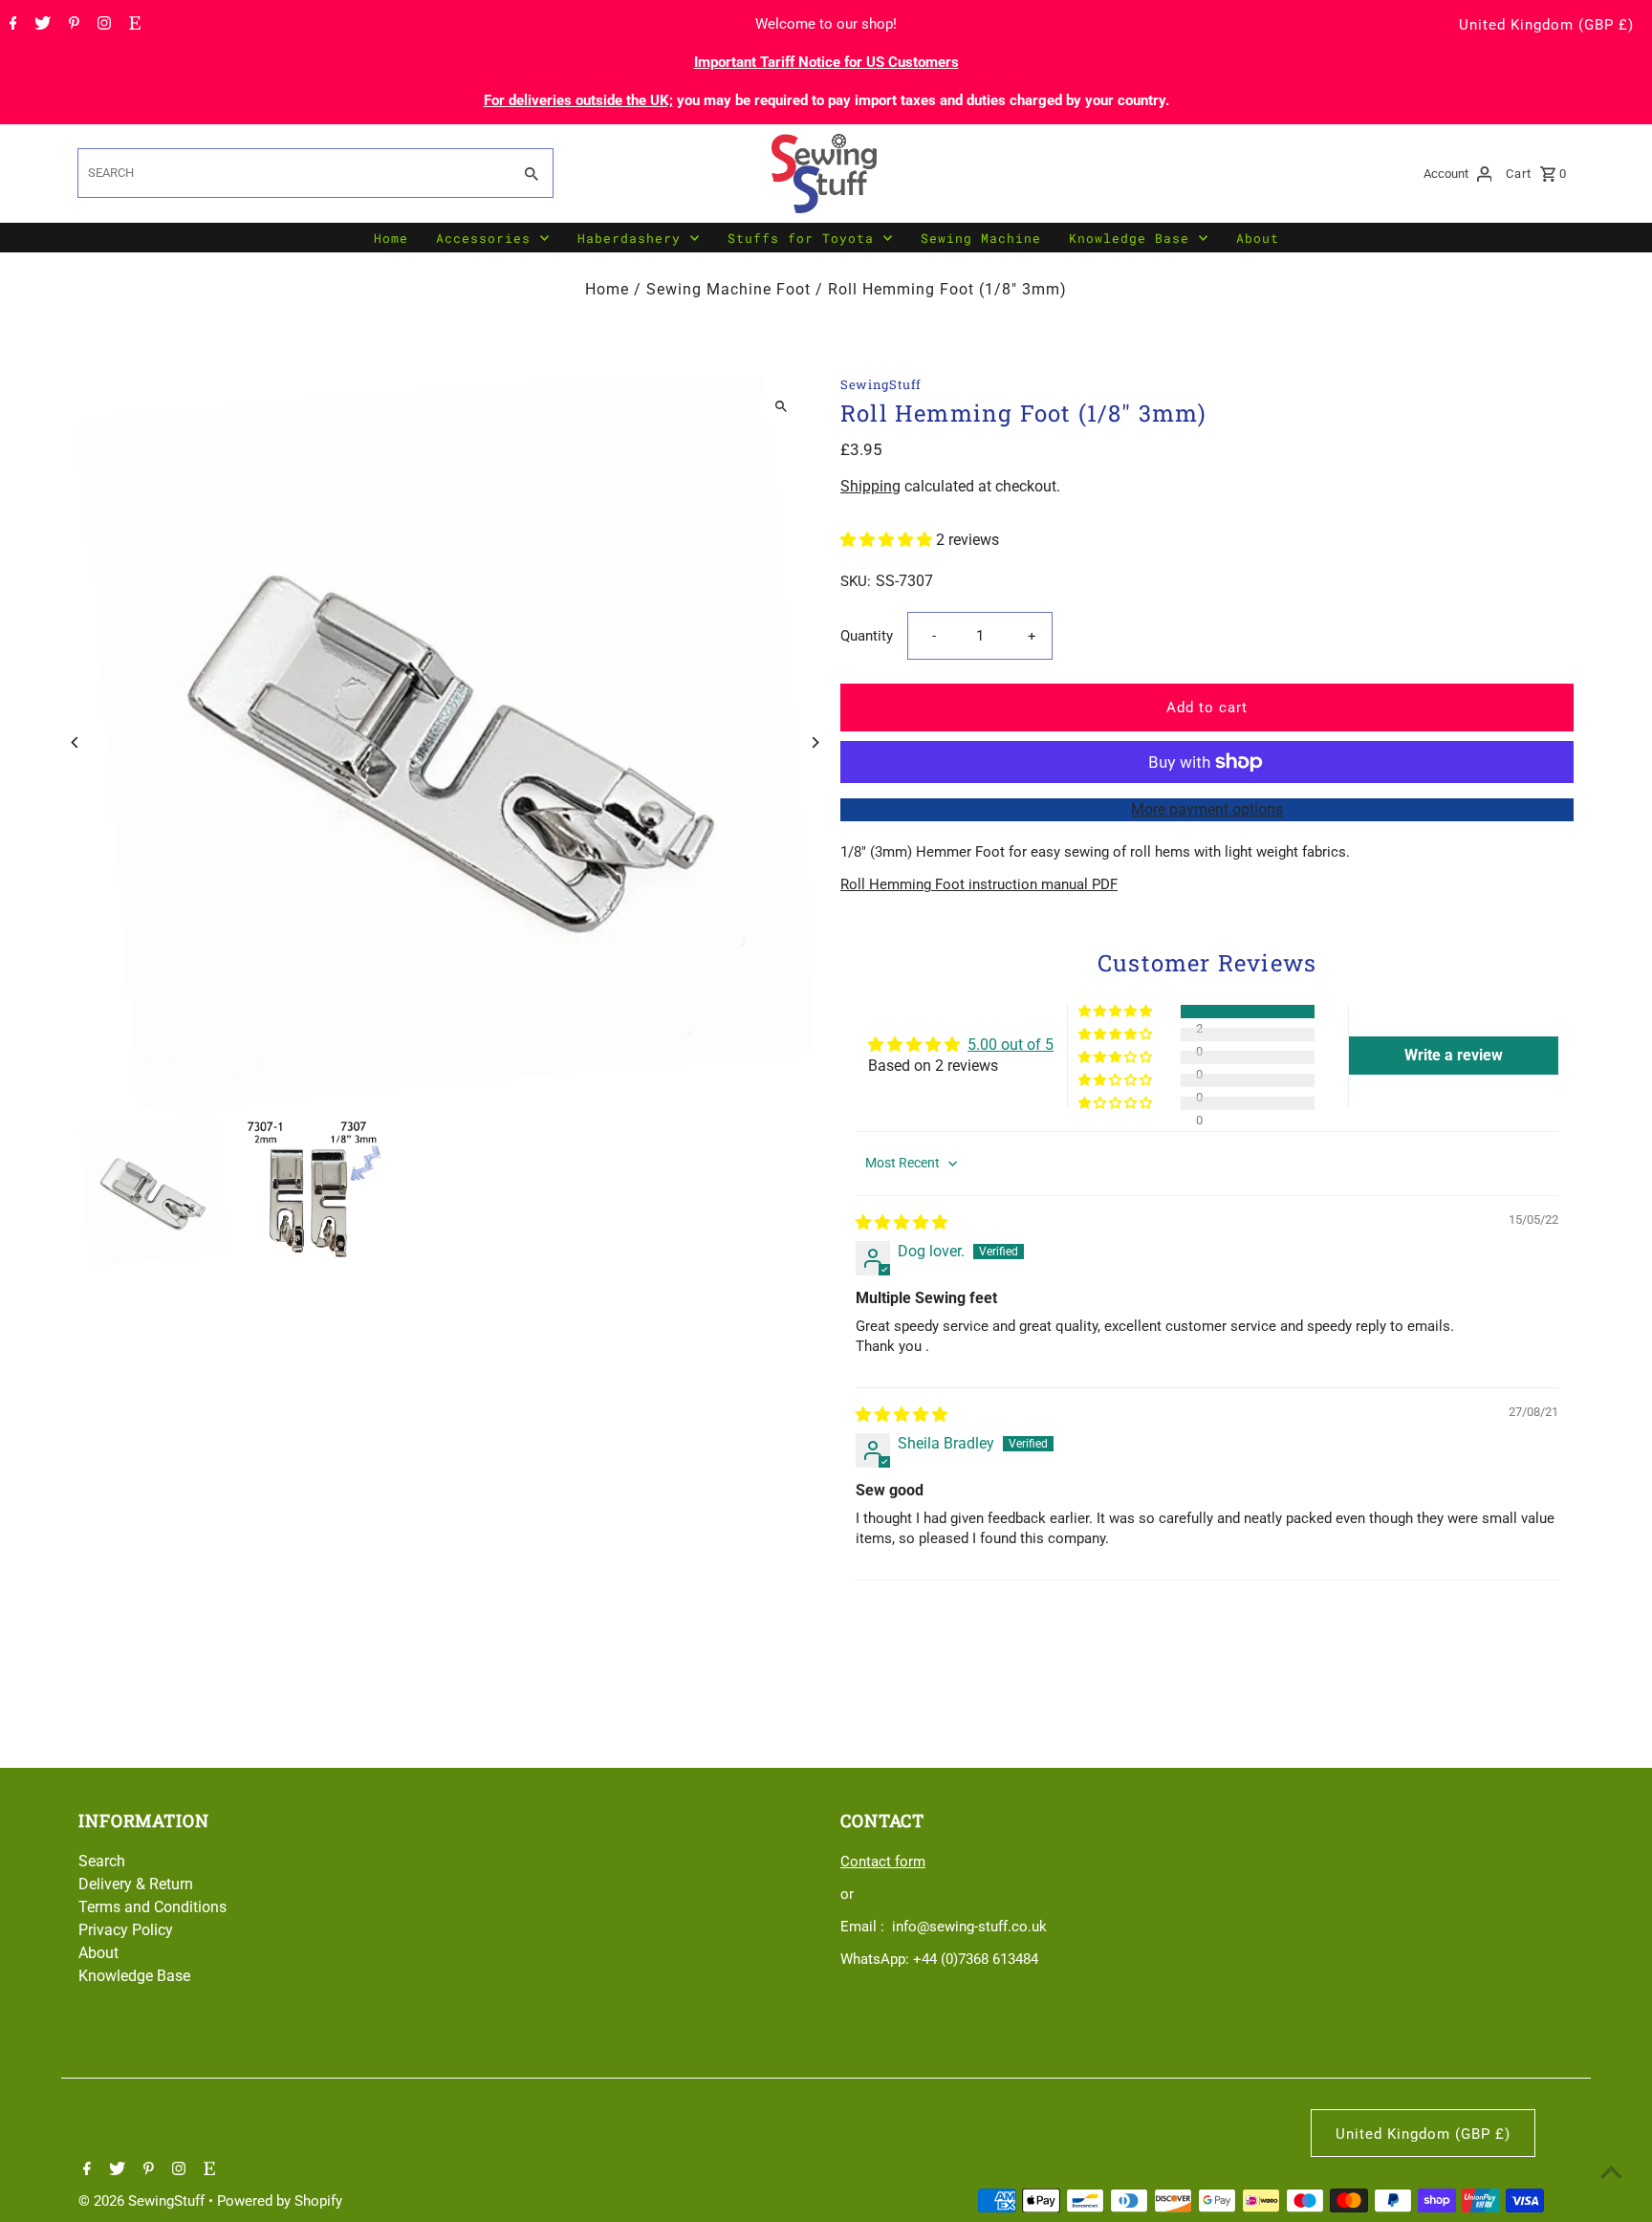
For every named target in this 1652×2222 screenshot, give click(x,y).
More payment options (1207, 809)
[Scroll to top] (1611, 2172)
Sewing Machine (981, 238)
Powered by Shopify (280, 2201)
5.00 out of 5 (1011, 1045)
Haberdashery (629, 238)
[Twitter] (40, 25)
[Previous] (76, 742)
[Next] (814, 742)
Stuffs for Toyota (801, 238)
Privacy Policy (126, 1930)
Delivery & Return (136, 1884)
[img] (902, 1222)
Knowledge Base (1129, 238)
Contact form (883, 1862)
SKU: (856, 581)
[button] (888, 540)
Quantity (867, 636)
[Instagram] (102, 25)
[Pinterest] (72, 25)
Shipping (870, 486)
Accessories (483, 238)
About (1258, 238)
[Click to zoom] (781, 407)
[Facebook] (11, 25)
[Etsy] (132, 25)
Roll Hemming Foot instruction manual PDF (979, 884)
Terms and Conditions (152, 1907)
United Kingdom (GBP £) (1546, 25)
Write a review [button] (1454, 1055)
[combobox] (293, 173)
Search (102, 1861)
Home (391, 238)
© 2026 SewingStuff (143, 2201)
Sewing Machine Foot (728, 289)
